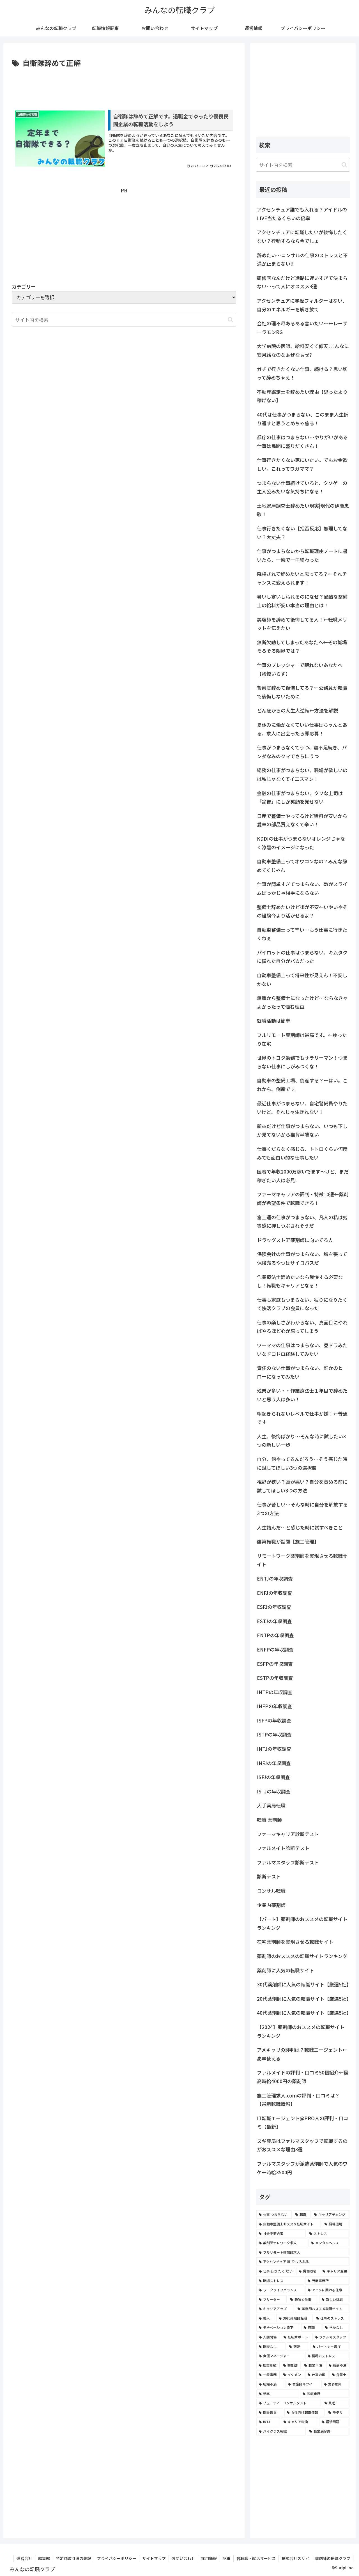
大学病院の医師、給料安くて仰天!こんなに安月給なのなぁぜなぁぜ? (303, 350)
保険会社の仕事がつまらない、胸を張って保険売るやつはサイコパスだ (302, 1258)
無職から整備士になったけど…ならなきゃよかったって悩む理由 (302, 1002)
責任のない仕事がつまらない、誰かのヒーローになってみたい (302, 1372)
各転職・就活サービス (256, 2558)
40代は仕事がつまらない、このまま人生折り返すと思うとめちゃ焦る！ (303, 419)
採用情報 (209, 2558)
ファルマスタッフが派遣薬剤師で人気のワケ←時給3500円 (302, 2168)
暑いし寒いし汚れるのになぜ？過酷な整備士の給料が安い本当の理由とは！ (302, 601)
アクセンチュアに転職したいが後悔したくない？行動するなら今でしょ (302, 236)
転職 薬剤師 (269, 1820)
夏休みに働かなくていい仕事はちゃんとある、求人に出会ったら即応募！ (302, 729)
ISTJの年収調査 (274, 1791)
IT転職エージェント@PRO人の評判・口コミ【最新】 (302, 2122)
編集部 (44, 2558)
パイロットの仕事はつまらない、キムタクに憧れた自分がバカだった (302, 957)
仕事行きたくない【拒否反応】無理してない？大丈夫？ (302, 533)
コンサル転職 (271, 1891)
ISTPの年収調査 (274, 1734)
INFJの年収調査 (274, 1763)
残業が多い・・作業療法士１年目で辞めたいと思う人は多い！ (302, 1395)
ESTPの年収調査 (275, 1678)
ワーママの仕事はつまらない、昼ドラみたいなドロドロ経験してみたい (302, 1349)
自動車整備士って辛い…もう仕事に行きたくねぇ (302, 934)
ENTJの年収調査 (275, 1578)
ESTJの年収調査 (274, 1621)
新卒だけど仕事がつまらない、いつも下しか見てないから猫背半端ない (302, 1130)
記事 (227, 2558)
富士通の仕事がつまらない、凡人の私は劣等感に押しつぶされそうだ (302, 1222)
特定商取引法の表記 (73, 2558)
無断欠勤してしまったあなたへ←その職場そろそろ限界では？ (302, 647)
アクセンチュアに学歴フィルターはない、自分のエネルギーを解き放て (302, 305)
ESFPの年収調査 (275, 1664)
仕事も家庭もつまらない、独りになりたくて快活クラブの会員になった (302, 1304)
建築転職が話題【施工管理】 (288, 1541)
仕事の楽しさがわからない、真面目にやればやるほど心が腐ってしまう (302, 1327)
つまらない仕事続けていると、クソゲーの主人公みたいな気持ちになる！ (302, 487)
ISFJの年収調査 (273, 1777)
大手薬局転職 (271, 1805)
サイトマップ (154, 2558)
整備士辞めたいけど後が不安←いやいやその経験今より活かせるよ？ (302, 911)
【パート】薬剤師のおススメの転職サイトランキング (302, 1923)
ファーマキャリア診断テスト (288, 1834)
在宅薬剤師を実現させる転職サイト (295, 1942)
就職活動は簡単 (274, 1021)
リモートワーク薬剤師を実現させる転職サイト (302, 1560)
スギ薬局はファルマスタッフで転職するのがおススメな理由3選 (302, 2145)
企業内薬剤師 (271, 1905)
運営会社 (24, 2558)
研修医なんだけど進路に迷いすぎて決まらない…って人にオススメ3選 (302, 282)
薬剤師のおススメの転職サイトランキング (302, 1956)
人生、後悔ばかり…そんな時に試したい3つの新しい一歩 (301, 1441)
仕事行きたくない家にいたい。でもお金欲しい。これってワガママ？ (302, 464)
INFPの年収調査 (275, 1706)
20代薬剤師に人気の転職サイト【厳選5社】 (303, 1999)
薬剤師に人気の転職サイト (286, 1970)
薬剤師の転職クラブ (333, 2558)
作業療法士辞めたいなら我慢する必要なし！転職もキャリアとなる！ (300, 1281)
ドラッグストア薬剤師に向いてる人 (295, 1240)
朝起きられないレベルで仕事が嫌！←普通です (302, 1418)
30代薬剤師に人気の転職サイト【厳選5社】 (303, 1984)
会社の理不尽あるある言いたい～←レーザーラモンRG (302, 328)
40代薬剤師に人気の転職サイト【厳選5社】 (303, 2013)
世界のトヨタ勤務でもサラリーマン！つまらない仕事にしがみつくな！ (302, 1062)
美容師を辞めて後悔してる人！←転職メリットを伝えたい (302, 624)
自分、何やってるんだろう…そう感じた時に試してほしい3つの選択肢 (302, 1463)
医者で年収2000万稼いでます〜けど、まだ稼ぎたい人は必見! (303, 1176)
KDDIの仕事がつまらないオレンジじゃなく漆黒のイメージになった (301, 843)
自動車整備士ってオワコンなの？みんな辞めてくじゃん (302, 866)
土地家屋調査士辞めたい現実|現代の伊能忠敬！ (303, 510)
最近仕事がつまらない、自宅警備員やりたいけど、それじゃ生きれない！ (302, 1108)
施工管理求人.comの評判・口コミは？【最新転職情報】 (298, 2100)
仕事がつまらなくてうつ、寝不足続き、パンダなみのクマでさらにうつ (302, 752)
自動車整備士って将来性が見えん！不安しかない (302, 979)
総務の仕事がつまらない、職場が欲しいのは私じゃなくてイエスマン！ (302, 774)
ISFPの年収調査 (274, 1720)
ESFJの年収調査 (274, 1607)
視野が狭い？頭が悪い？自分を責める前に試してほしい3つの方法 (302, 1486)
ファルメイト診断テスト (283, 1848)
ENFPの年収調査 (275, 1649)
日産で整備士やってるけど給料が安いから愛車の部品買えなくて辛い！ (302, 820)
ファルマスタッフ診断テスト (288, 1862)
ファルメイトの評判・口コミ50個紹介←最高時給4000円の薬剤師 (303, 2077)
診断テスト (269, 1876)
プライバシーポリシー (117, 2558)
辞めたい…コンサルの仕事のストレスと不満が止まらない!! (302, 259)
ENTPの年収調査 (275, 1635)
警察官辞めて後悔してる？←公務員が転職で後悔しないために (302, 692)
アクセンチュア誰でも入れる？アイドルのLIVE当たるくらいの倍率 (302, 214)
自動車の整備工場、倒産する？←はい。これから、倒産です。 (302, 1085)
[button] (230, 320)
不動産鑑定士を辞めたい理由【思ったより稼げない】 (302, 396)
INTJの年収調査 (274, 1749)
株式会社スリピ (295, 2558)
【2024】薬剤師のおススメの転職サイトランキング (301, 2031)
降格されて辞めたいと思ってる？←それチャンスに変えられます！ (302, 578)
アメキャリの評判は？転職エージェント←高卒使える (302, 2054)
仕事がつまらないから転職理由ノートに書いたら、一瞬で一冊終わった (302, 555)
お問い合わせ (183, 2558)
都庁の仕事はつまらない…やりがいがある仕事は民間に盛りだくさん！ (302, 441)
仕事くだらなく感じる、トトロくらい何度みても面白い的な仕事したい (302, 1153)
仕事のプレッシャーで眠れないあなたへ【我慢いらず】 (300, 669)
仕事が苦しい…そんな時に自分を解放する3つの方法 (302, 1509)
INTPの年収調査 (275, 1692)
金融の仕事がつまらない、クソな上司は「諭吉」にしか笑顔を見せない (300, 797)
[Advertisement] (124, 85)
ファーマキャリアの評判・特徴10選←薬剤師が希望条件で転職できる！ (303, 1199)
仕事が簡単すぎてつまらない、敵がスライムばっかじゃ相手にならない (302, 888)
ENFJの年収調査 (275, 1593)
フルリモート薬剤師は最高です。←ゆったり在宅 (302, 1039)
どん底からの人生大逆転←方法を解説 (297, 710)
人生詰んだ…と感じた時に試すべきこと (300, 1527)
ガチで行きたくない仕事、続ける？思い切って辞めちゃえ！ (302, 373)
